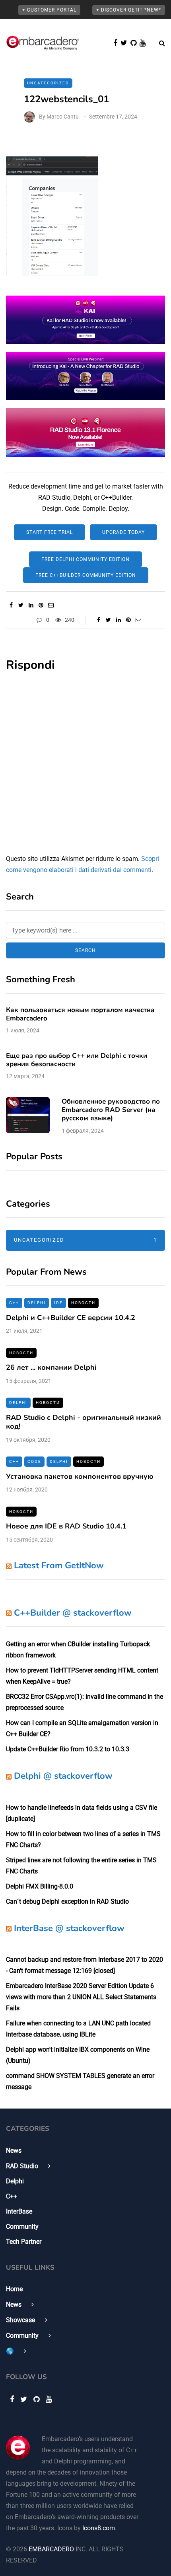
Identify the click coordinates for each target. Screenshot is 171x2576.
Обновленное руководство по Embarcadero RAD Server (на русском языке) (111, 1110)
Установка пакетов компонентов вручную (80, 1476)
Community (22, 2226)
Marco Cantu (63, 117)
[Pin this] (41, 605)
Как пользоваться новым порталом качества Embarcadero (80, 1014)
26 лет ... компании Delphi (51, 1367)
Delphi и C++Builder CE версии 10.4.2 (71, 1318)
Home (14, 2289)
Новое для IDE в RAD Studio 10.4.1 (66, 1526)
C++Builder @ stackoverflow (73, 1613)
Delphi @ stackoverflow (63, 1776)
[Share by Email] (51, 605)
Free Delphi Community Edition (85, 559)
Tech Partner (24, 2242)
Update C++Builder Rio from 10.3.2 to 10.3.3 (68, 1749)
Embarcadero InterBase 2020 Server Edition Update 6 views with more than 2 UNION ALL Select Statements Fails (81, 1997)
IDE (58, 1303)
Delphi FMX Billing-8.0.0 (40, 1886)
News (14, 2151)
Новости (83, 1303)
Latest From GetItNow (59, 1565)
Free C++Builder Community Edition (86, 575)
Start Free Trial (50, 532)
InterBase (19, 2211)
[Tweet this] (21, 605)
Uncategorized (85, 1240)
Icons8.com (99, 2528)
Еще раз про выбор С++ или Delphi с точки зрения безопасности (77, 1060)
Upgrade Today (123, 532)
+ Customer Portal (49, 10)
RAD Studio (22, 2166)
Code (34, 1461)
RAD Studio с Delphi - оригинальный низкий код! (84, 1422)
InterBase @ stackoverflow (69, 1928)
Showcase (20, 2320)
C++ (14, 1303)
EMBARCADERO (51, 2549)
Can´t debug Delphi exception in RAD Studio (67, 1901)
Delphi (37, 1303)
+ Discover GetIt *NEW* (129, 10)
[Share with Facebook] (11, 605)
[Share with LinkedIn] (31, 605)
